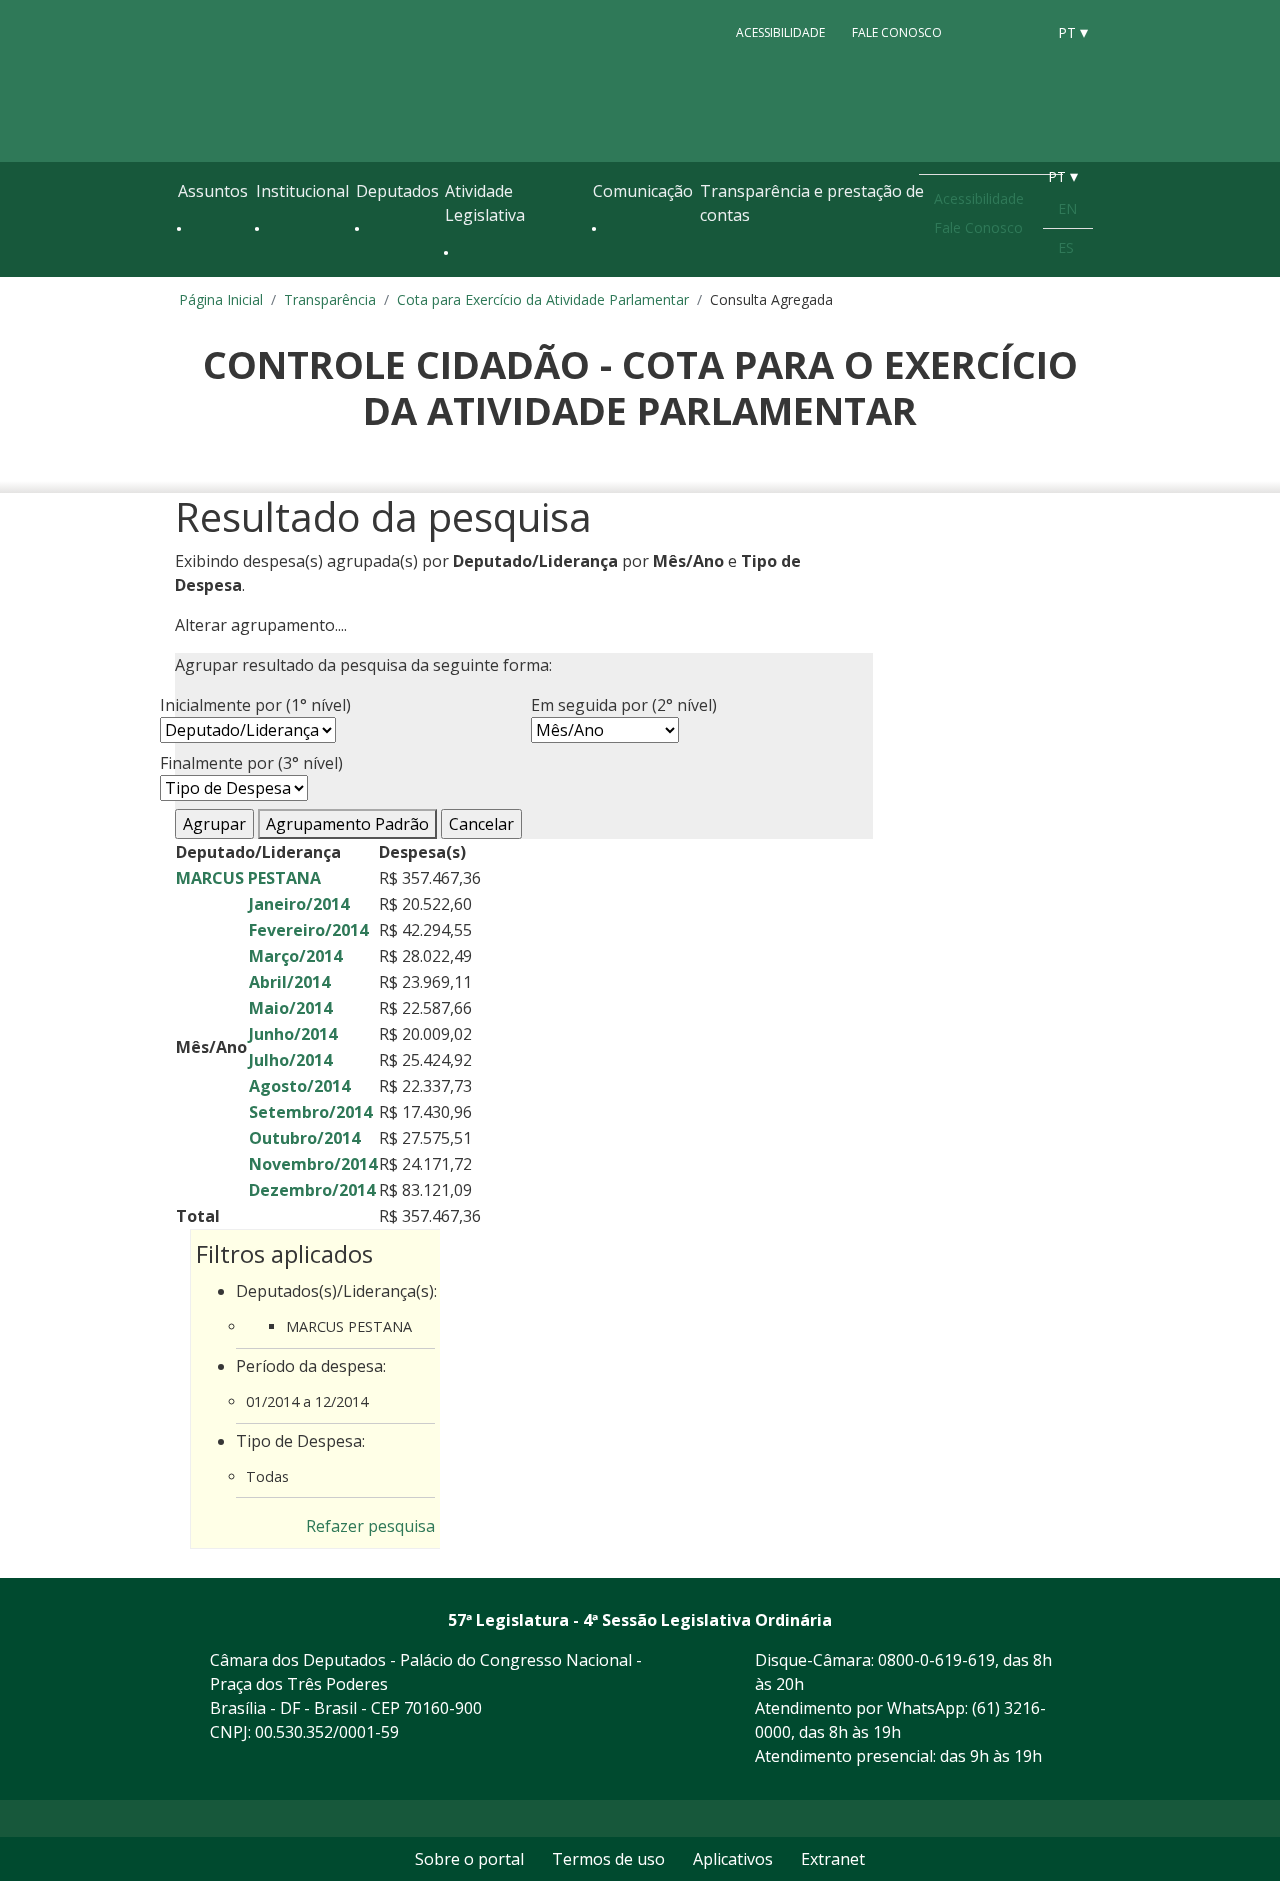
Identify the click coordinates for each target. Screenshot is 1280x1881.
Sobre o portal (469, 1859)
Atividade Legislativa (485, 203)
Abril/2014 (289, 982)
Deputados (397, 191)
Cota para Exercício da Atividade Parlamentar (543, 299)
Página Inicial (221, 299)
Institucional (302, 191)
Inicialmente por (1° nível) (255, 705)
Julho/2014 (290, 1060)
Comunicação (643, 191)
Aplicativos (733, 1859)
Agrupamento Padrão (347, 824)
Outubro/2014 (304, 1138)
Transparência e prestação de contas (812, 203)
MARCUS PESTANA (248, 878)
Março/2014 (295, 956)
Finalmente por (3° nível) (251, 763)
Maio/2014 (290, 1008)
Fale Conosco (897, 31)
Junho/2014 (293, 1034)
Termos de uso (608, 1859)
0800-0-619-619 (936, 1660)
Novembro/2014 (313, 1164)
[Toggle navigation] (188, 272)
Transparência (330, 299)
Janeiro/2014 (299, 904)
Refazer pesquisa (370, 1526)
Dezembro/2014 (312, 1190)
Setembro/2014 (310, 1112)
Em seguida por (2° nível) (624, 705)
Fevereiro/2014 (308, 930)
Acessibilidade (780, 31)
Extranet (833, 1859)
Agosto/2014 (299, 1086)
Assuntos (213, 191)
